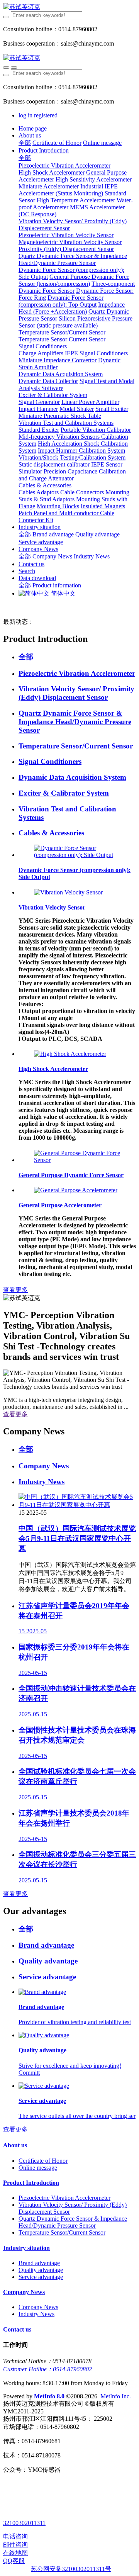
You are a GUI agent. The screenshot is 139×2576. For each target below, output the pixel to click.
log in (25, 115)
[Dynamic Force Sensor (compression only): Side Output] (77, 855)
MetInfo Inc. (116, 2396)
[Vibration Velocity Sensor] (68, 892)
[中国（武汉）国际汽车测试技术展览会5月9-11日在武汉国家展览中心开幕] (77, 1505)
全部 (25, 143)
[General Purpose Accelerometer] (76, 1190)
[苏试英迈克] (69, 7)
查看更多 (15, 1290)
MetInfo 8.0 (49, 2396)
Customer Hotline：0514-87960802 (47, 2369)
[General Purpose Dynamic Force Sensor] (77, 1160)
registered (46, 115)
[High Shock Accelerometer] (70, 1054)
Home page (33, 128)
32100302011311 (24, 2523)
